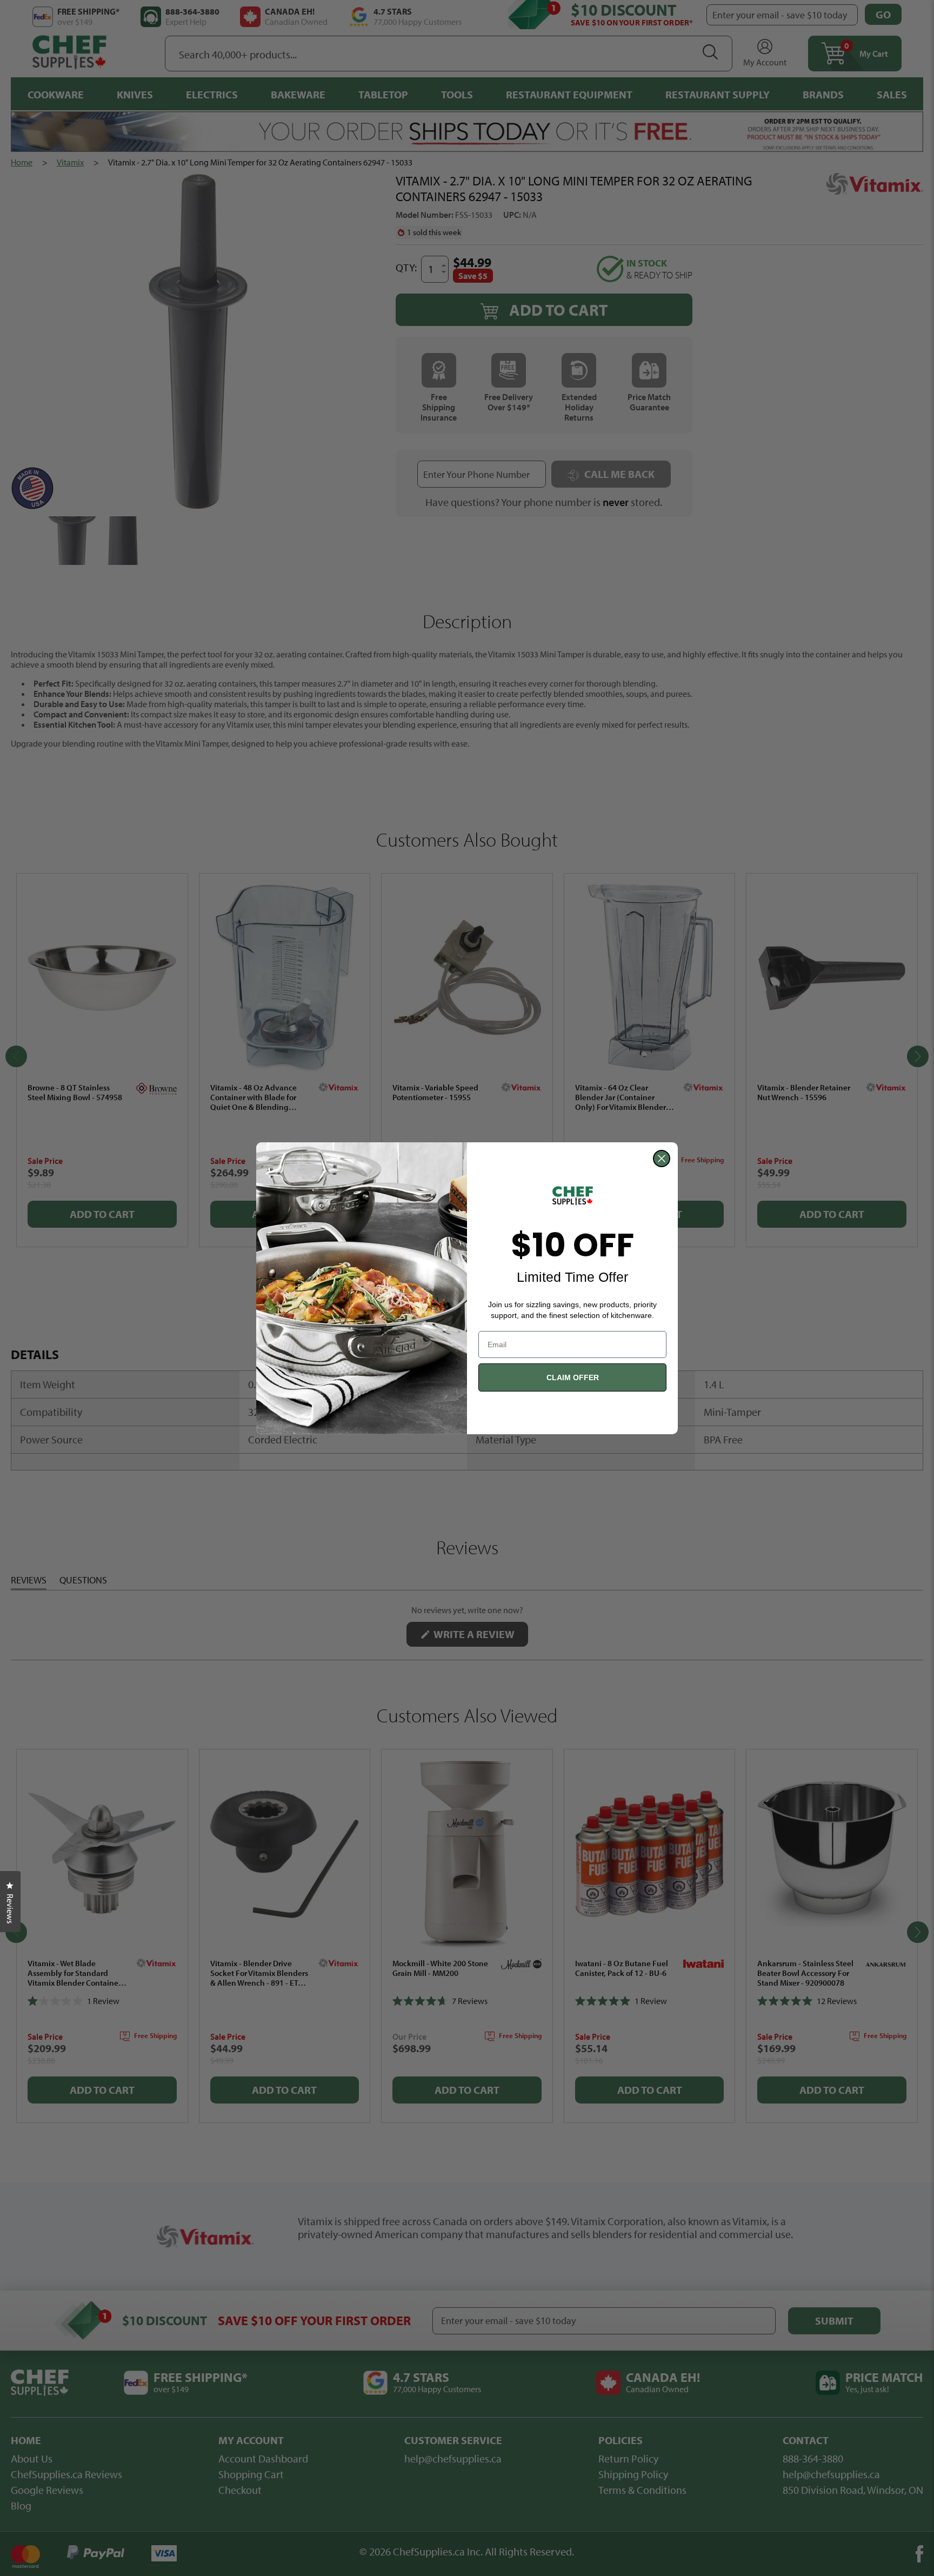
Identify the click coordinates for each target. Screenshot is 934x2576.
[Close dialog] (662, 1159)
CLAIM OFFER (573, 1377)
